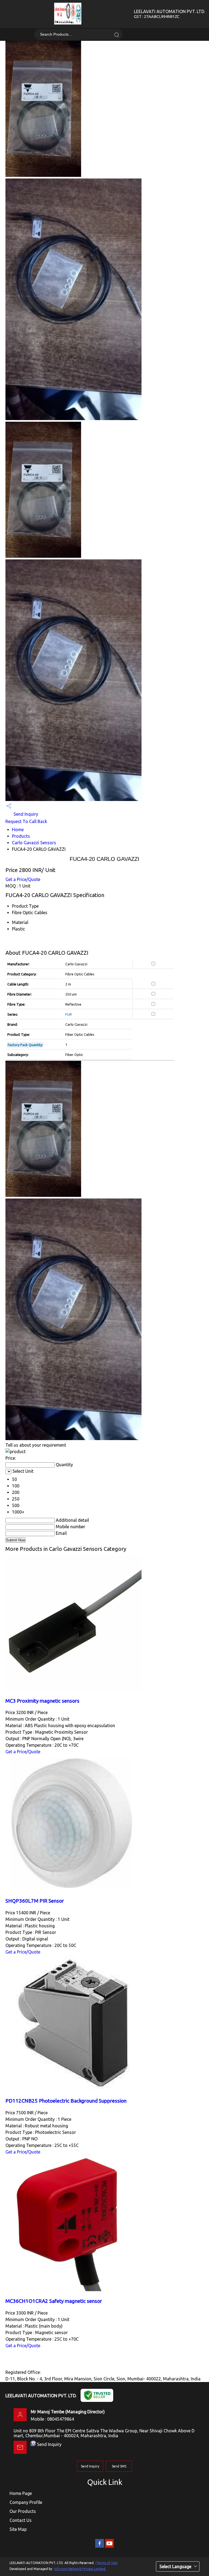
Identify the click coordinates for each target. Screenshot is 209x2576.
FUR (69, 1014)
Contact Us (21, 2520)
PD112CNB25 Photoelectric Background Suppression (66, 2101)
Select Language (175, 2566)
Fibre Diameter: (20, 994)
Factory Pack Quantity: (25, 1045)
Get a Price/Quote (23, 879)
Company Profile (26, 2502)
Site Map (18, 2529)
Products (21, 836)
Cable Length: (18, 984)
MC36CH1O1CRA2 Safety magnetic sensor (54, 2301)
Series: (13, 1014)
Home (18, 830)
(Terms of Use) (107, 2563)
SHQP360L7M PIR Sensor (35, 1901)
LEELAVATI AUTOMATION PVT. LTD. (169, 14)
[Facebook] (100, 2547)
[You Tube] (109, 2547)
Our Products (23, 2511)
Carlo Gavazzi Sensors (34, 843)
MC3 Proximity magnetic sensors (42, 1701)
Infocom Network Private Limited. (80, 2569)
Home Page (21, 2493)
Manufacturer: (19, 964)
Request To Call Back (26, 821)
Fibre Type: (16, 1004)
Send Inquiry (25, 814)
